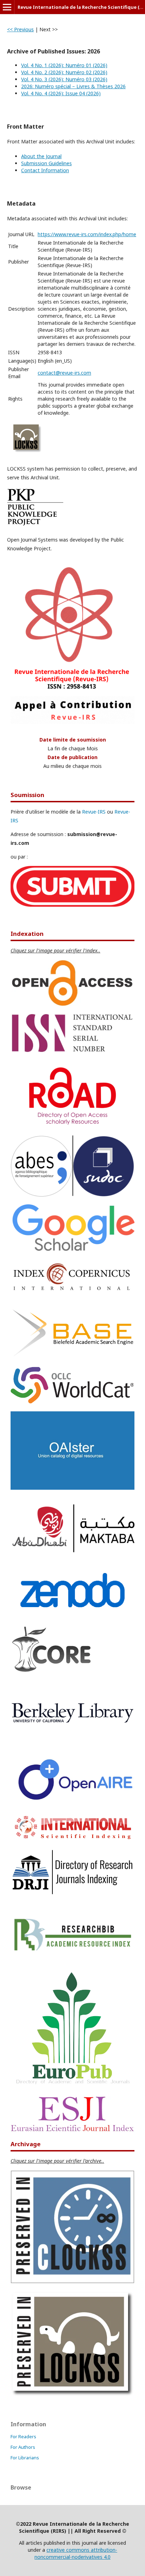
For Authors (23, 2447)
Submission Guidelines (46, 163)
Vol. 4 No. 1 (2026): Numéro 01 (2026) (64, 65)
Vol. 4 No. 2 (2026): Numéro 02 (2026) (64, 72)
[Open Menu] (7, 7)
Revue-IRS (94, 812)
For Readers (23, 2436)
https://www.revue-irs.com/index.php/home (87, 234)
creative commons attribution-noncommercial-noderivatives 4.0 (76, 2553)
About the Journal (41, 156)
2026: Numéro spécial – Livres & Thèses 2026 (73, 86)
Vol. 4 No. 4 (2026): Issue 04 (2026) (61, 93)
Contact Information (45, 170)
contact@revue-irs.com (64, 373)
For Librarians (25, 2458)
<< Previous (20, 29)
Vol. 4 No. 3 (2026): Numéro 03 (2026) (64, 79)
